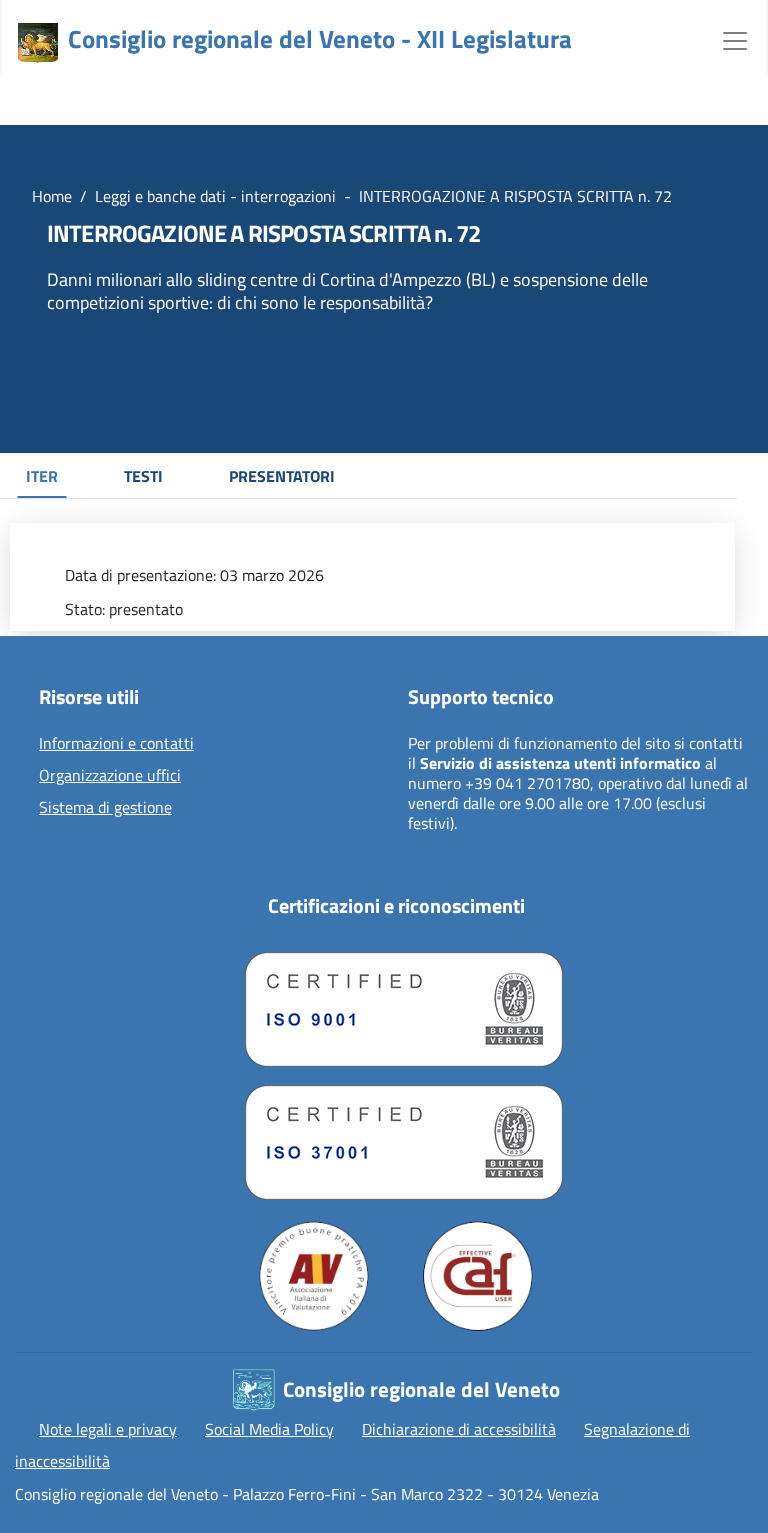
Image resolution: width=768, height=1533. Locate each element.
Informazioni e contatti (116, 744)
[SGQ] (396, 1004)
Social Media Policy (269, 1429)
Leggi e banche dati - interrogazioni (215, 196)
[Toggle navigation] (735, 39)
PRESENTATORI (282, 476)
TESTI (143, 476)
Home (52, 196)
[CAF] (478, 1276)
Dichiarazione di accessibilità (459, 1429)
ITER (42, 476)
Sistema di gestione (105, 808)
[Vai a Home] (38, 43)
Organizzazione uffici (110, 776)
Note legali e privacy (108, 1429)
